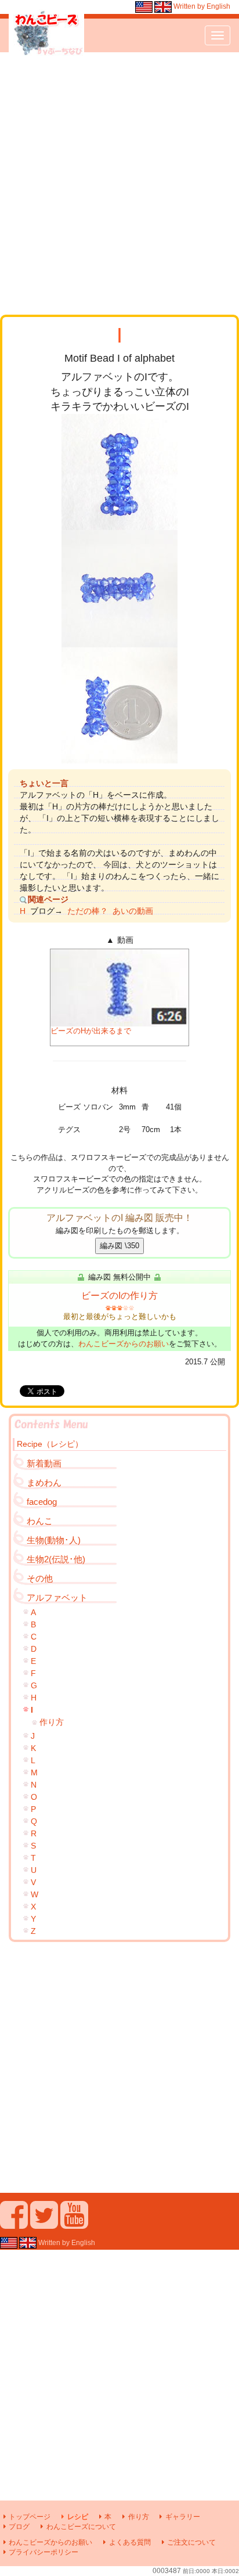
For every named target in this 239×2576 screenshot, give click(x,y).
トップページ (30, 2517)
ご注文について (191, 2542)
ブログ (19, 2527)
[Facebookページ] (14, 2224)
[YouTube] (74, 2224)
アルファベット (57, 1597)
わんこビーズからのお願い (124, 1344)
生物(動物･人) (54, 1540)
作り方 (52, 1722)
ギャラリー (183, 2517)
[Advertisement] (119, 183)
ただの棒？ (88, 911)
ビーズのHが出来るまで (91, 1031)
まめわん (44, 1482)
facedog (42, 1502)
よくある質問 (130, 2542)
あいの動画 (133, 911)
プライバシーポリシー (44, 2552)
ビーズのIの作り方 (119, 1296)
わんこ (40, 1521)
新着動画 (44, 1463)
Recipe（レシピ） (50, 1444)
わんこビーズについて (81, 2527)
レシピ (77, 2517)
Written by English (201, 6)
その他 (40, 1578)
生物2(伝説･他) (56, 1559)
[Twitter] (44, 2224)
